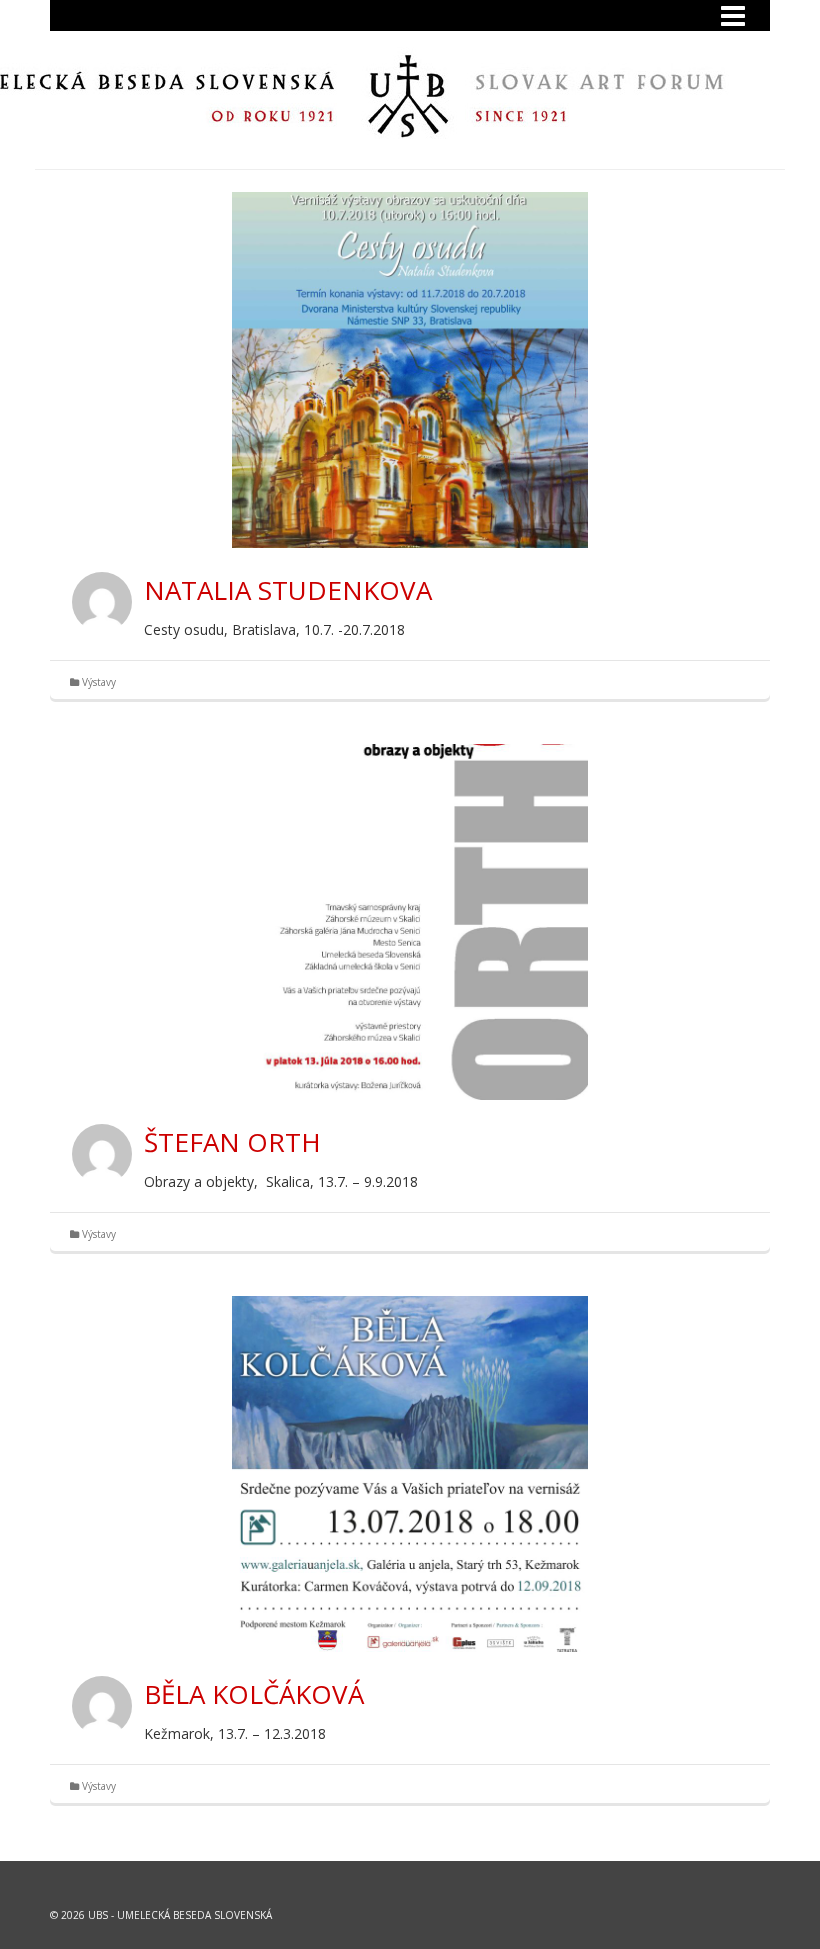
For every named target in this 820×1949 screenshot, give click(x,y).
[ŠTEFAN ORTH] (410, 922)
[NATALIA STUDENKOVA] (410, 370)
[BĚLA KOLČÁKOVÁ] (410, 1474)
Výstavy (99, 682)
